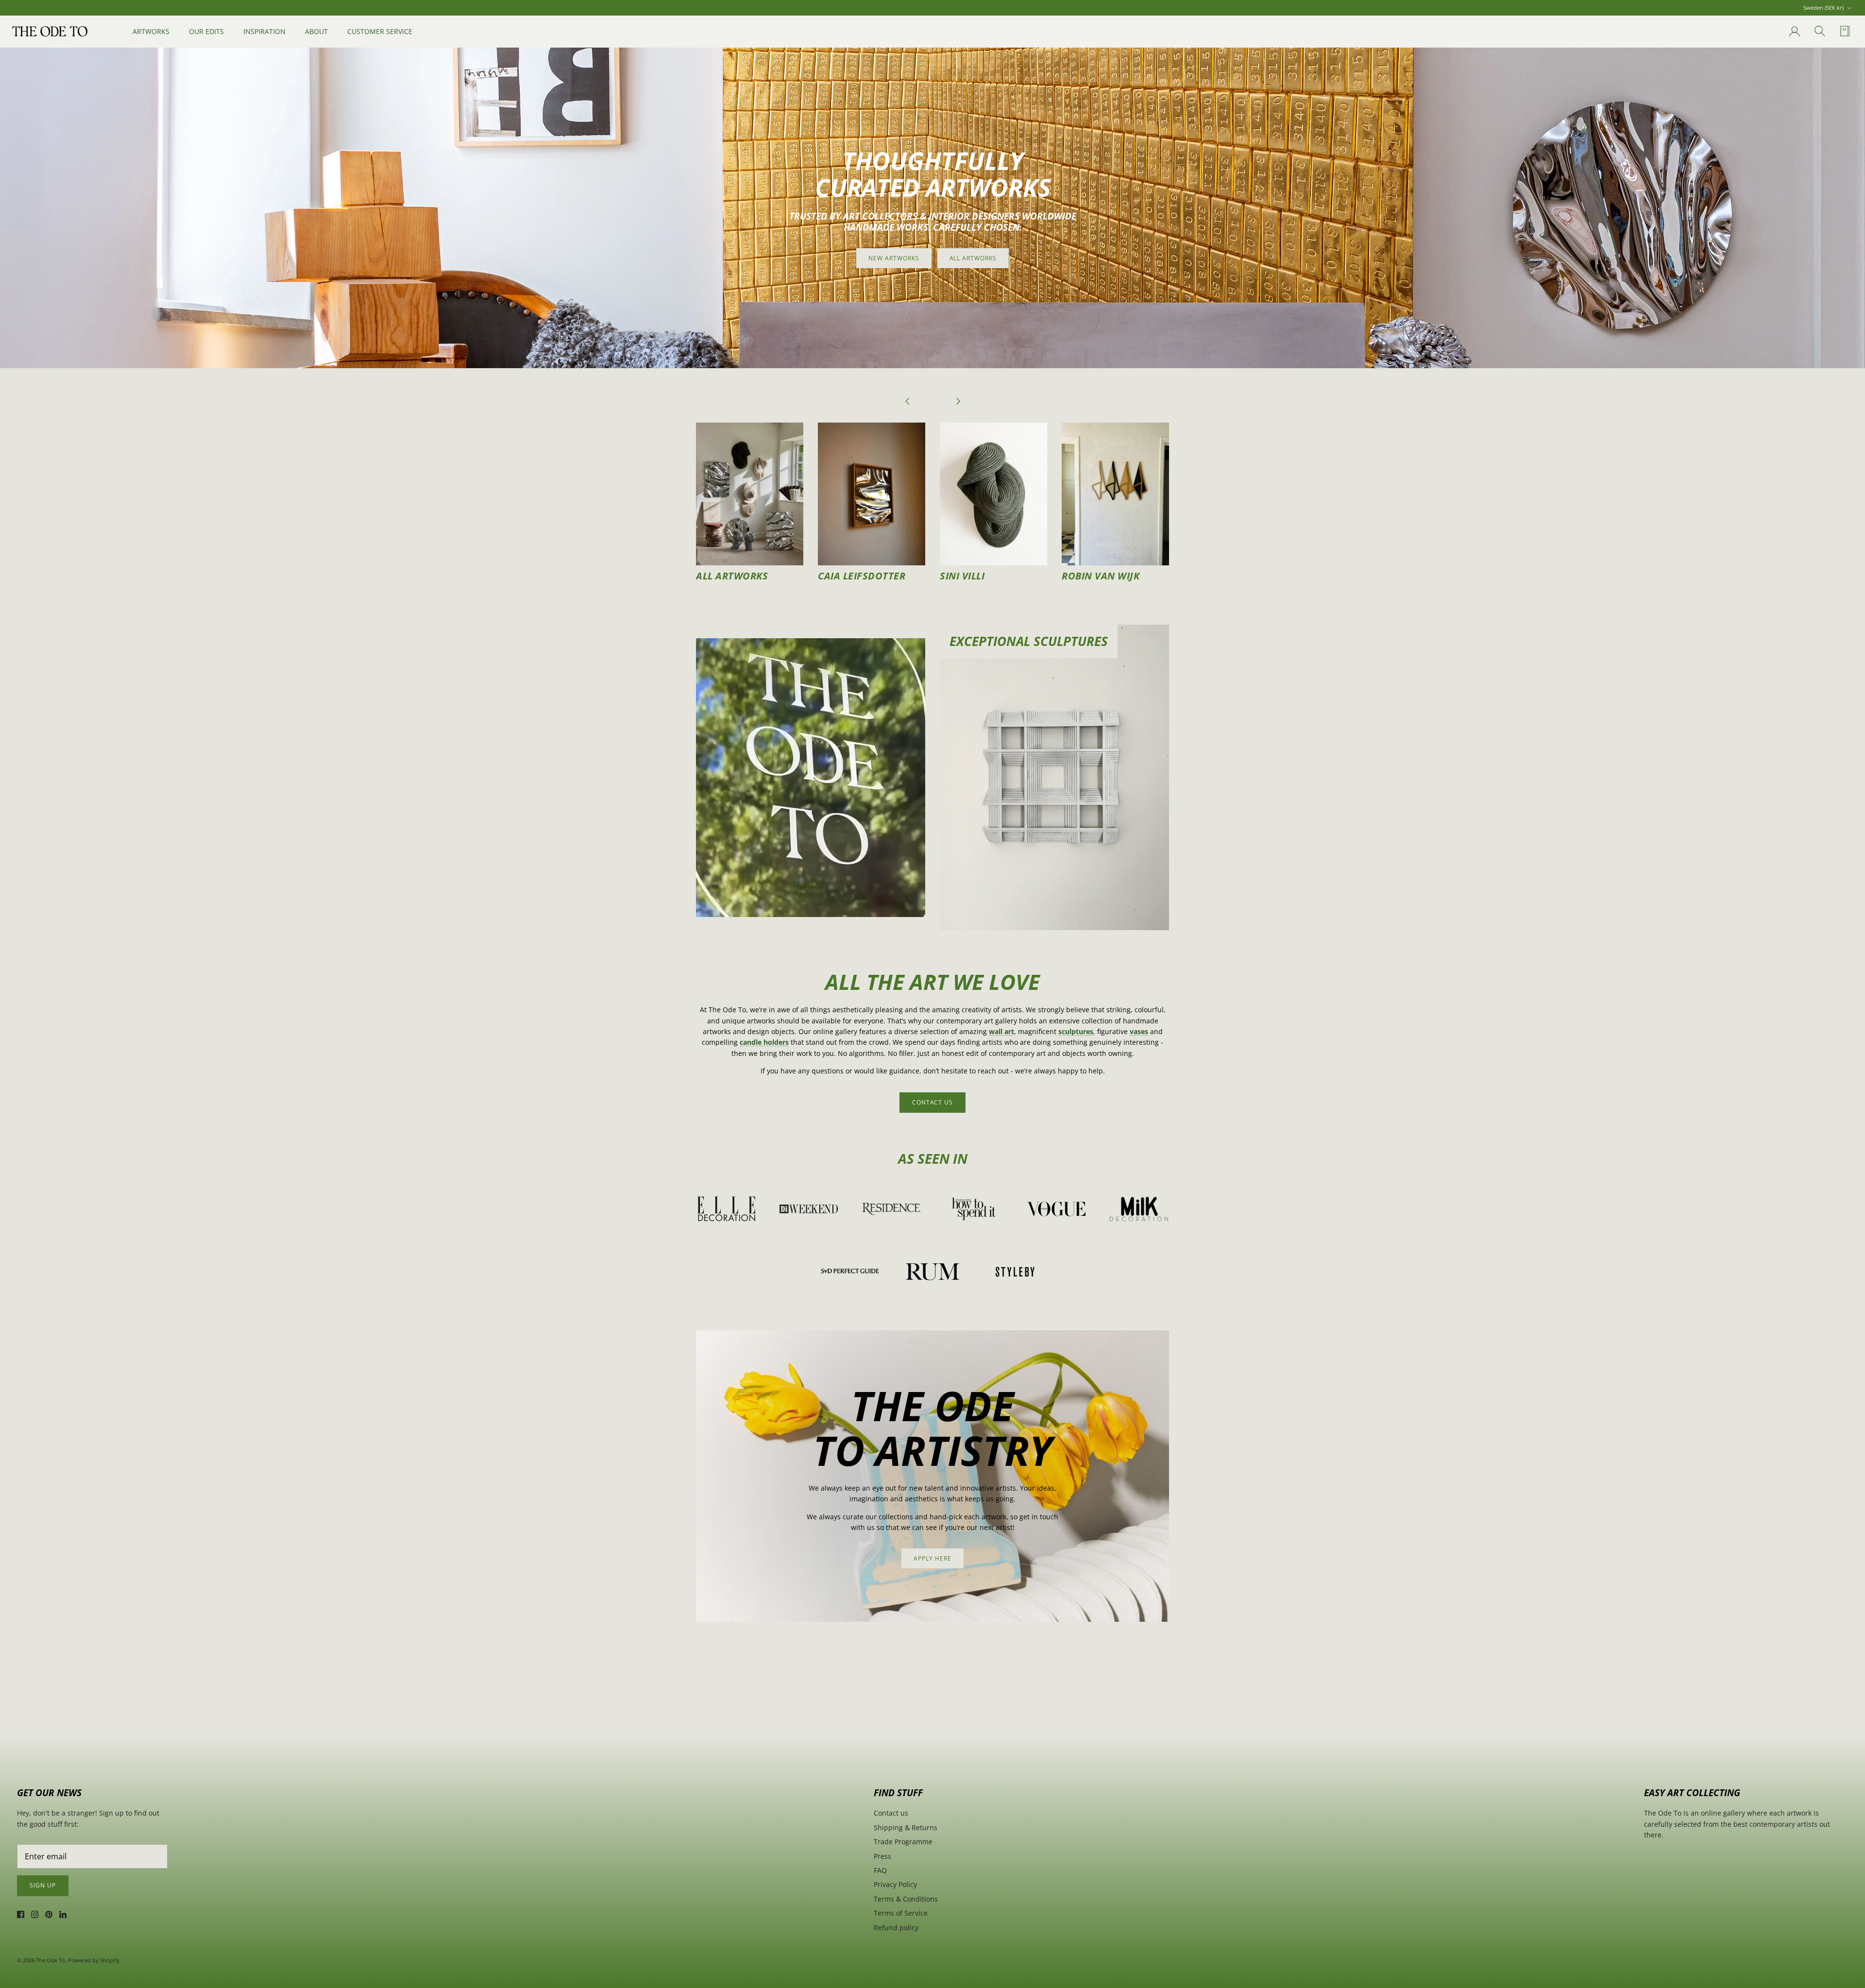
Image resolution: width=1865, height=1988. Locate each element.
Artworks (151, 31)
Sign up (43, 1885)
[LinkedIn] (63, 1914)
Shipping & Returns (906, 1827)
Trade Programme (903, 1842)
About (316, 31)
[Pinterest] (49, 1914)
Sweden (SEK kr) (1823, 8)
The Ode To (51, 1960)
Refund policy (896, 1928)
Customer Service (380, 31)
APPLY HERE (932, 1558)
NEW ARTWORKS (894, 258)
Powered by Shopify (94, 1960)
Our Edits (206, 31)
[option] (932, 208)
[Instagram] (35, 1914)
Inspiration (264, 31)
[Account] (1793, 32)
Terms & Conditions (906, 1899)
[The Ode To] (50, 31)
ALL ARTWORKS (973, 258)
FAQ (880, 1870)
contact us (933, 1102)
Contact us (891, 1813)
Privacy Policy (895, 1884)
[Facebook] (21, 1914)
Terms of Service (901, 1913)
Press (882, 1856)
